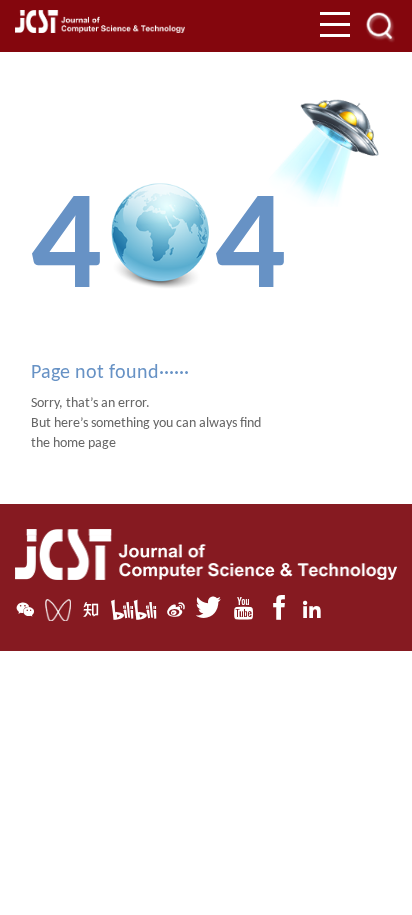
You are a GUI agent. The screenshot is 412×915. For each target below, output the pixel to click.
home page (84, 443)
